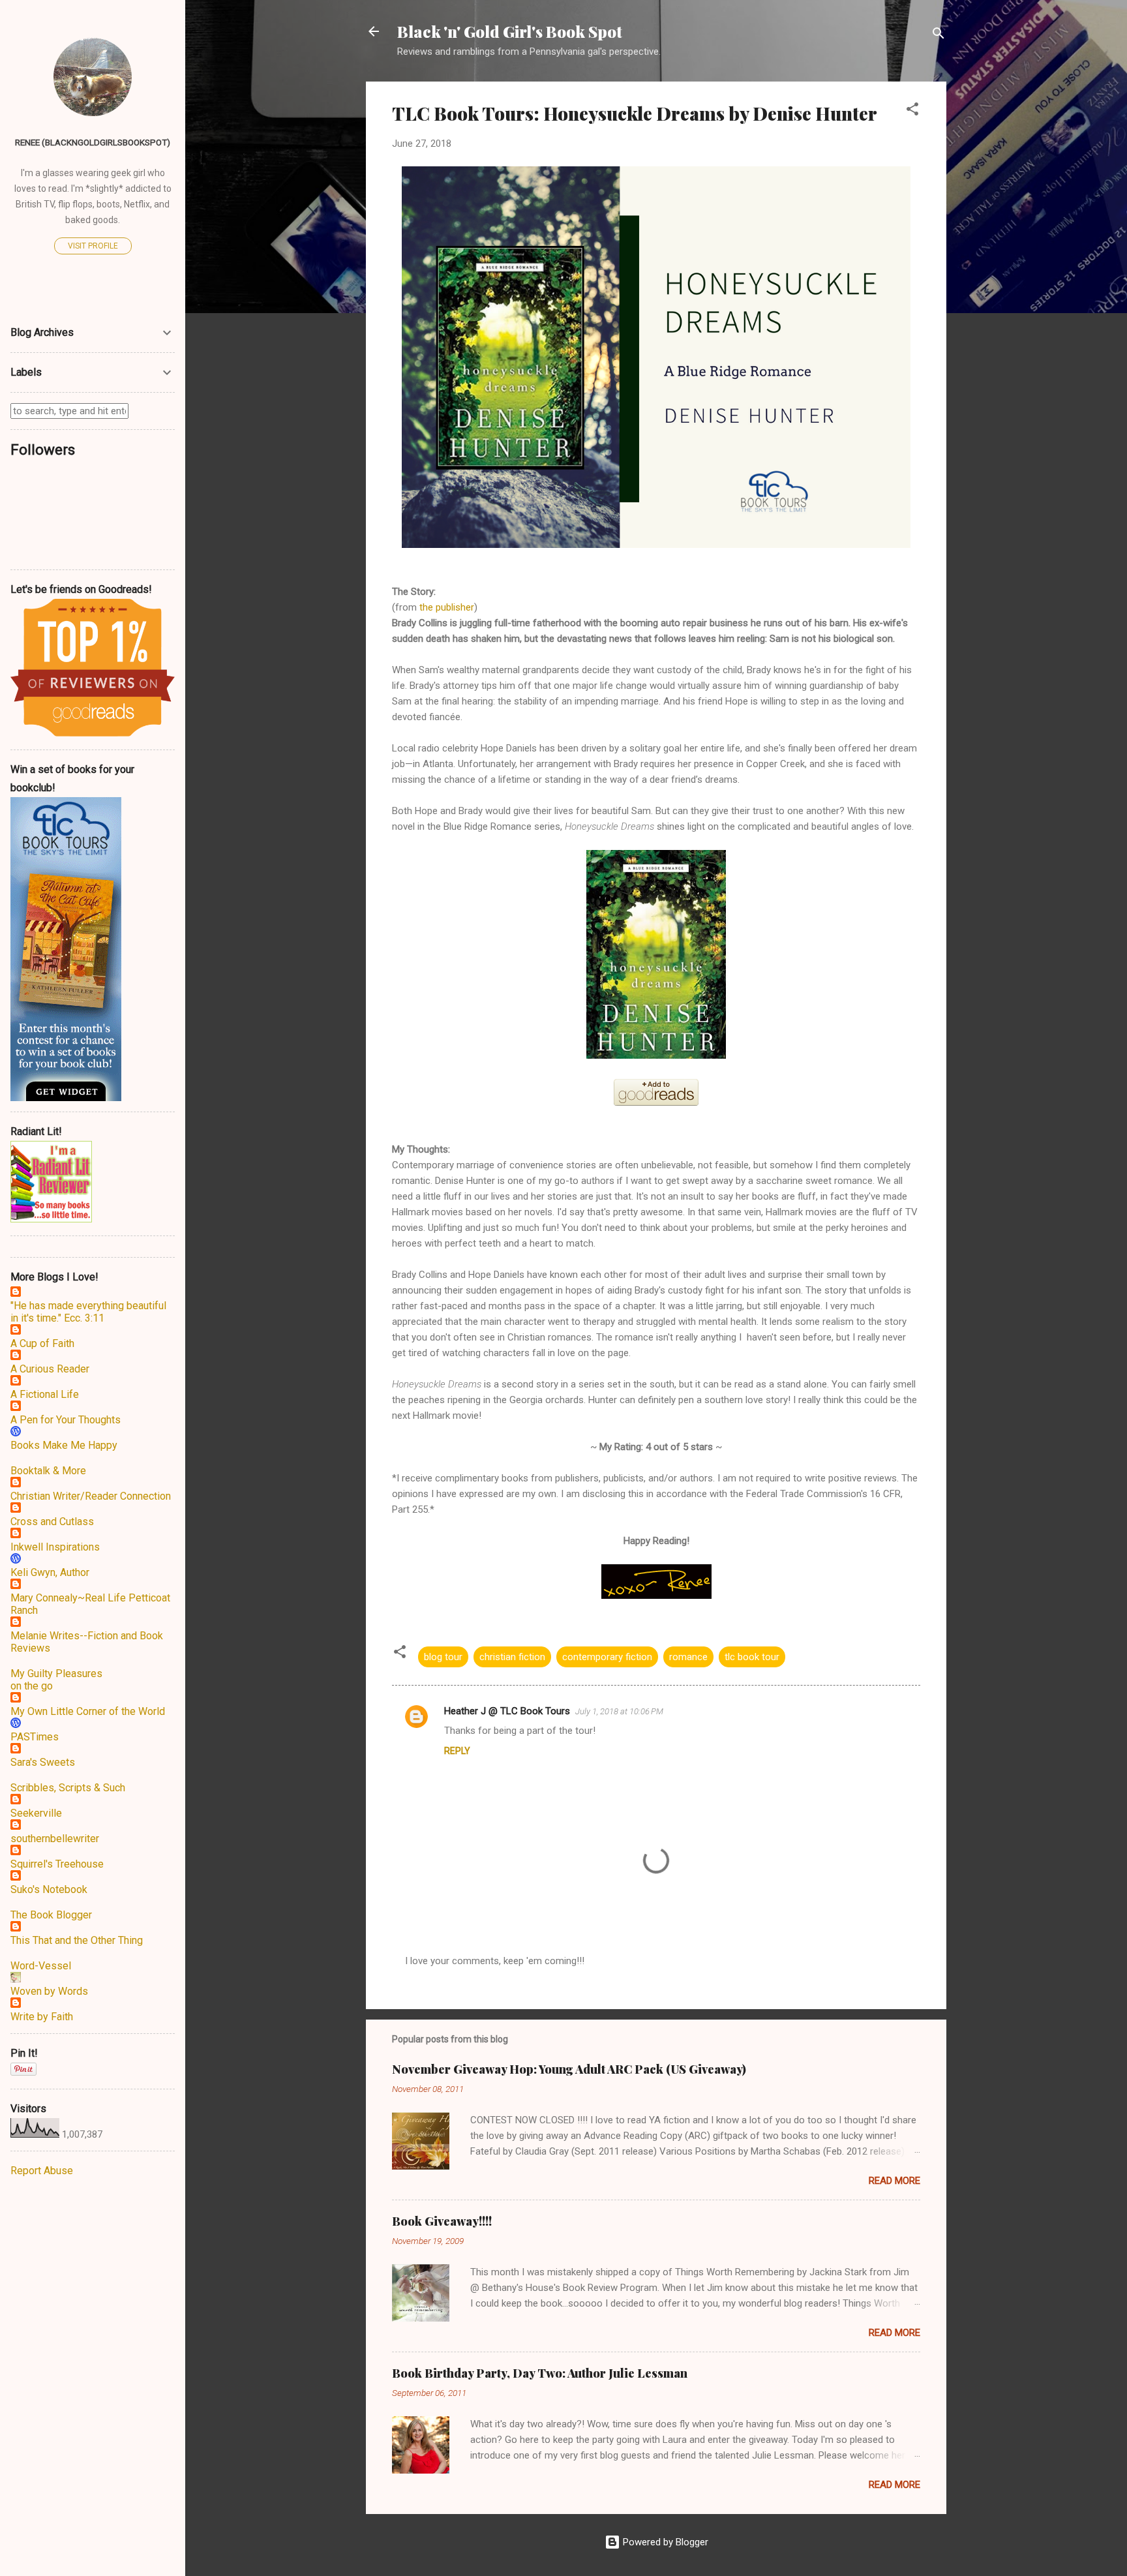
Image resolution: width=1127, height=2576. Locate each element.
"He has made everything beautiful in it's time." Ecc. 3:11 (88, 1312)
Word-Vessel (41, 1966)
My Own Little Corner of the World (88, 1711)
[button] (912, 111)
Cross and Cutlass (52, 1522)
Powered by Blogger (664, 2542)
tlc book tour (752, 1657)
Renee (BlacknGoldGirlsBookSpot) (93, 142)
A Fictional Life (45, 1394)
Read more (894, 2181)
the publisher (447, 607)
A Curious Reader (50, 1369)
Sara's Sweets (43, 1762)
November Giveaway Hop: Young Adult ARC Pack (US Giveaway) (569, 2069)
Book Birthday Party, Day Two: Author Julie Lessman (540, 2373)
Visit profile (93, 246)
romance (688, 1657)
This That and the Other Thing (77, 1940)
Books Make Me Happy (64, 1445)
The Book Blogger (51, 1915)
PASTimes (35, 1737)
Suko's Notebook (49, 1889)
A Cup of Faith (42, 1343)
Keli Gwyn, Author (50, 1572)
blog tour (443, 1657)
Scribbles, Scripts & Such (68, 1788)
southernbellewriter (55, 1839)
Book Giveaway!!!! (442, 2221)
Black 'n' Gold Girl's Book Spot (510, 31)
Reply (457, 1751)
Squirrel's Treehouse (57, 1864)
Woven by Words (49, 1991)
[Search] (939, 36)
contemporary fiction (607, 1657)
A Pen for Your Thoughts (66, 1420)
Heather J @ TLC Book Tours (507, 1711)
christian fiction (512, 1657)
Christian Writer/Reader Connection (91, 1496)
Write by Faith (42, 2017)
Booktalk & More (48, 1471)
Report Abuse (42, 2171)
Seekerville (36, 1813)
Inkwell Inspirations (55, 1547)
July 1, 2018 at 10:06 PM (619, 1711)
